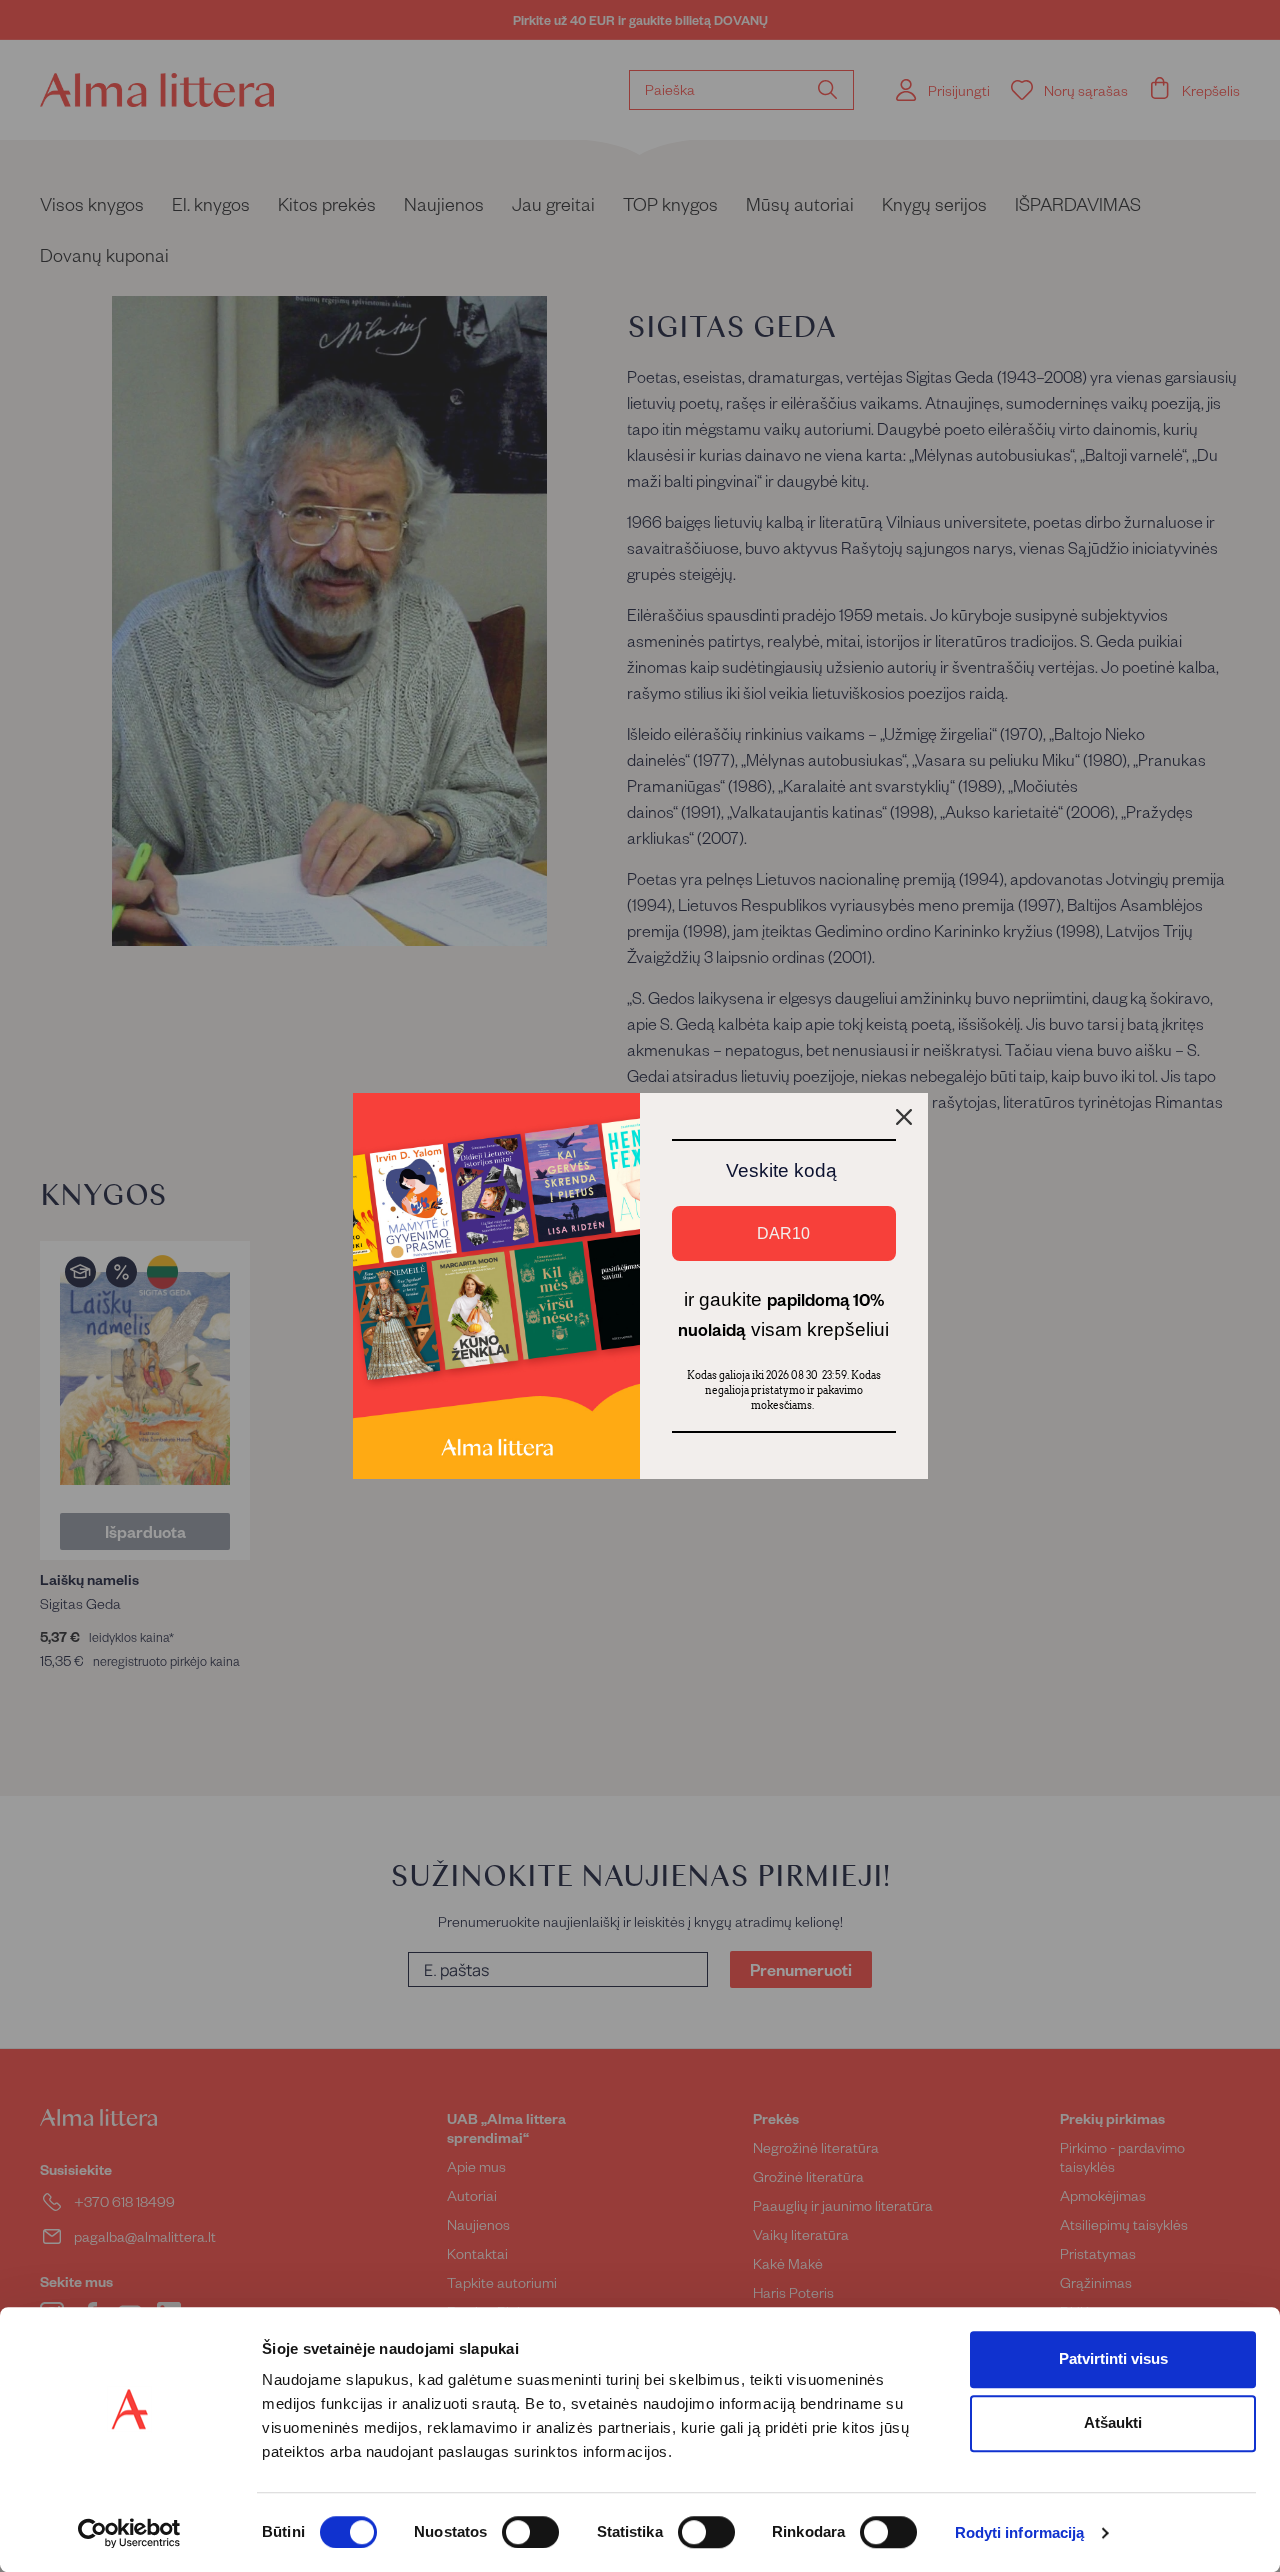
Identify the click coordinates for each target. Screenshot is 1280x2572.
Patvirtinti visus (1113, 2358)
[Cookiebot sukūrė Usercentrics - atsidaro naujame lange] (129, 2533)
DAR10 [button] (783, 1233)
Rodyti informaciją (1020, 2533)
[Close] (904, 1117)
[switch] (530, 2532)
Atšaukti (1113, 2422)
